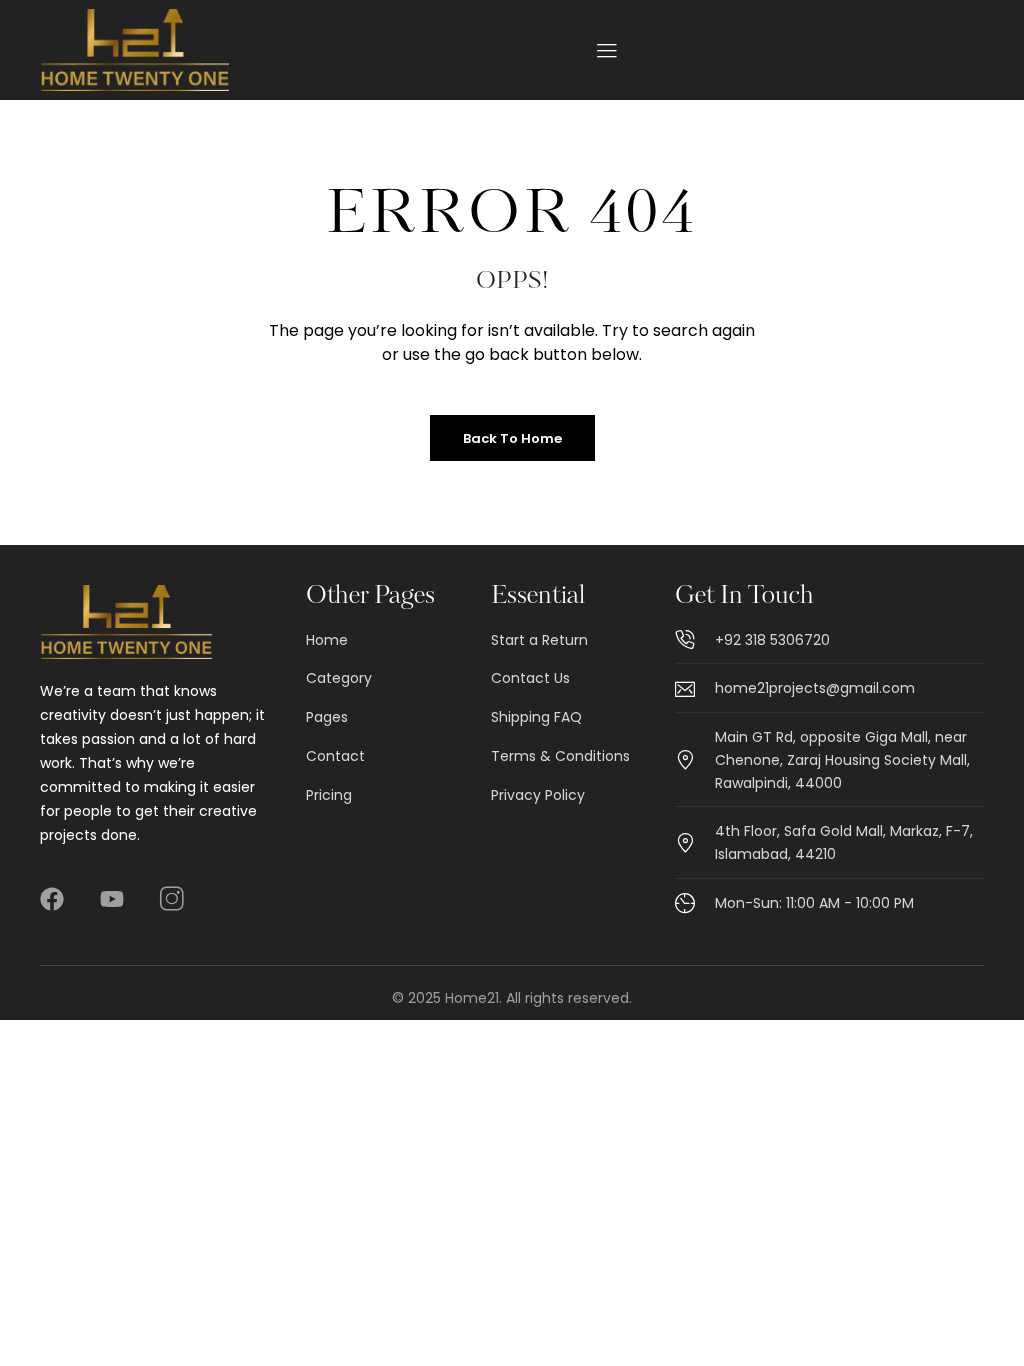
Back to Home (512, 438)
